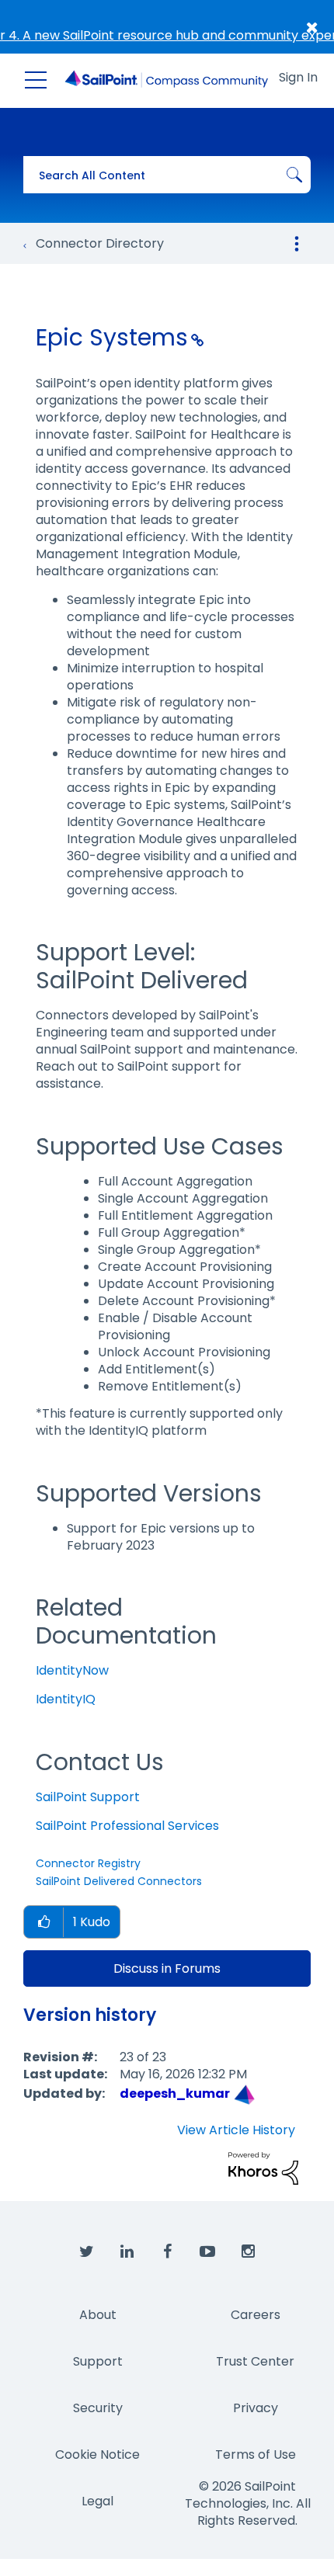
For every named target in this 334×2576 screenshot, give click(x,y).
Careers (256, 2315)
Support (98, 2361)
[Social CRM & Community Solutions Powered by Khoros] (263, 2168)
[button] (43, 1923)
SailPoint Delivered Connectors (119, 1881)
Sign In (298, 77)
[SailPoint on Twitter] (86, 2252)
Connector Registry (88, 1863)
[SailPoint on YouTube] (207, 2252)
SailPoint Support (88, 1797)
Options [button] (297, 244)
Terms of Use (256, 2454)
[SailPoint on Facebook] (167, 2252)
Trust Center (255, 2361)
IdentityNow (72, 1670)
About (98, 2315)
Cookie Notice (97, 2454)
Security (98, 2408)
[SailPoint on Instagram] (248, 2252)
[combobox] (167, 175)
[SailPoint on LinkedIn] (127, 2252)
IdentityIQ (66, 1699)
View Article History (236, 2130)
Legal (97, 2501)
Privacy (256, 2408)
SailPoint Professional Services (127, 1826)
